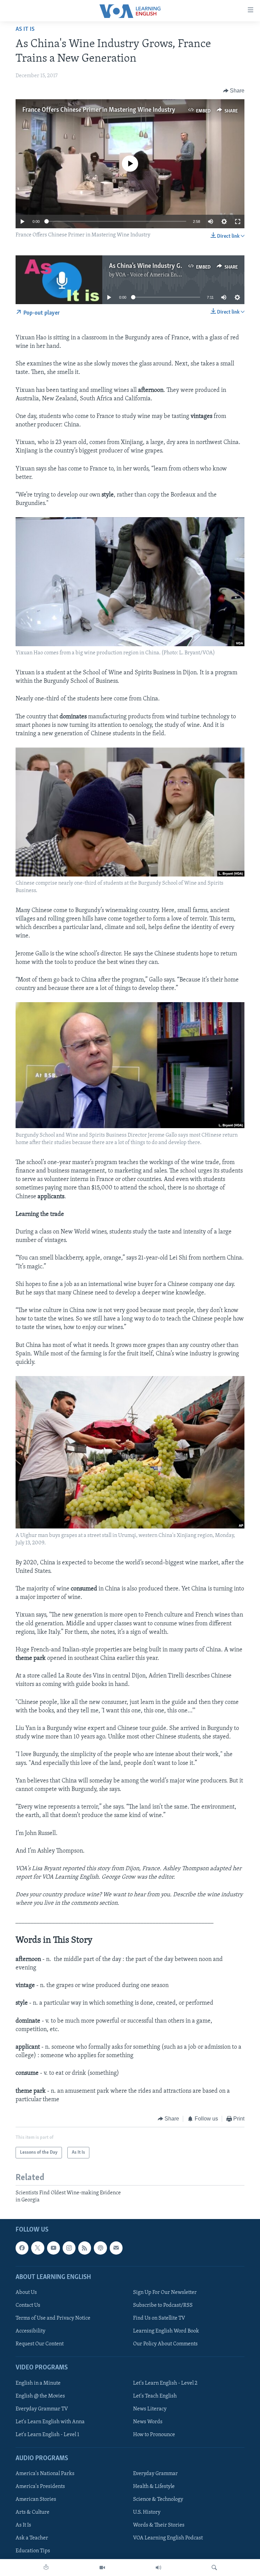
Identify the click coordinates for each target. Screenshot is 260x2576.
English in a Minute (38, 2383)
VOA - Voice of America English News (159, 275)
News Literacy (150, 2409)
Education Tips (33, 2551)
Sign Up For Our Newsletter (165, 2293)
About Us (26, 2293)
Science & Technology (158, 2499)
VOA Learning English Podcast (168, 2538)
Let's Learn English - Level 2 (165, 2383)
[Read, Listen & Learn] (46, 2568)
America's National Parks (45, 2474)
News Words (148, 2422)
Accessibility (30, 2331)
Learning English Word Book (166, 2331)
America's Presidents (40, 2487)
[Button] (234, 91)
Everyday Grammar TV (42, 2409)
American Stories (36, 2499)
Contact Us (28, 2305)
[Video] (102, 2568)
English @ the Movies (40, 2396)
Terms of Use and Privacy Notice (53, 2318)
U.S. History (147, 2512)
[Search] (214, 2568)
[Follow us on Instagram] (69, 2248)
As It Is (25, 29)
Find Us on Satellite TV (159, 2318)
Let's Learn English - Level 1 (47, 2435)
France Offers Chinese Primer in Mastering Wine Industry (99, 110)
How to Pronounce (154, 2435)
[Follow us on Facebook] (22, 2248)
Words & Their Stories (159, 2525)
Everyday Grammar (155, 2474)
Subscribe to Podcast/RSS (163, 2305)
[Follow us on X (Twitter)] (38, 2248)
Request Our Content (40, 2344)
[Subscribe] (116, 2248)
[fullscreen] (238, 221)
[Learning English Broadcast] (158, 2568)
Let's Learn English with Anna (50, 2422)
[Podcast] (100, 2248)
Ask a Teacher (32, 2538)
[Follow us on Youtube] (53, 2248)
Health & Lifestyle (154, 2487)
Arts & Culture (32, 2512)
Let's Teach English (155, 2396)
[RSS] (85, 2248)
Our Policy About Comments (165, 2344)
